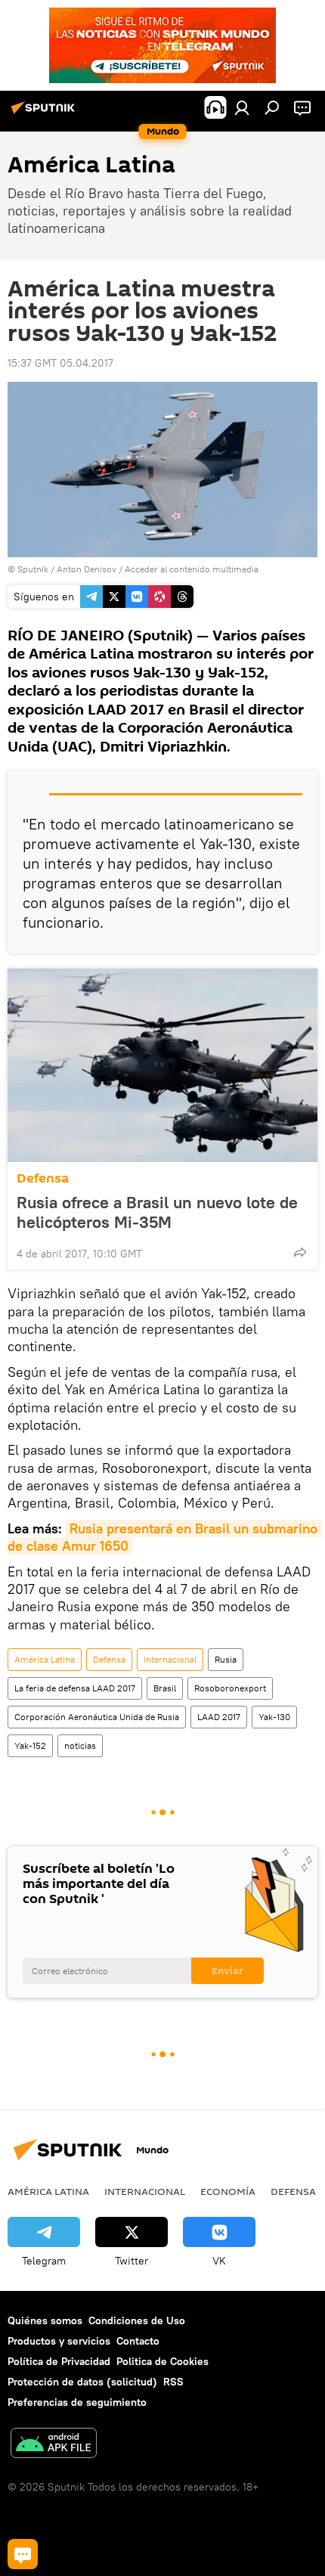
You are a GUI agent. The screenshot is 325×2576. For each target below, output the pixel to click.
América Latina (45, 1659)
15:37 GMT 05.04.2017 (60, 363)
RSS (173, 2382)
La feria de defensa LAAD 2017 (75, 1688)
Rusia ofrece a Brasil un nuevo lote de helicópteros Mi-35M (157, 1212)
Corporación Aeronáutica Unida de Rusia (97, 1717)
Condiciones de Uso (137, 2320)
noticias (80, 1745)
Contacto (138, 2341)
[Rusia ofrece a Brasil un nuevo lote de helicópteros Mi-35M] (162, 1065)
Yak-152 (30, 1745)
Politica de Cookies (162, 2361)
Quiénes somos (45, 2320)
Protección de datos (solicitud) (82, 2382)
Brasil (165, 1688)
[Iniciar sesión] (242, 107)
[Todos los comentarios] (23, 2554)
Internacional (170, 1659)
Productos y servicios (59, 2341)
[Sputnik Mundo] (45, 113)
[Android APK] (54, 2445)
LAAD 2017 (219, 1717)
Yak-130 (274, 1717)
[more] (300, 1252)
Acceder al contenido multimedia (192, 569)
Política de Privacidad (59, 2361)
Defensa (43, 1178)
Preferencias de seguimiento (77, 2402)
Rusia (226, 1659)
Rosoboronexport (230, 1688)
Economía (228, 2191)
